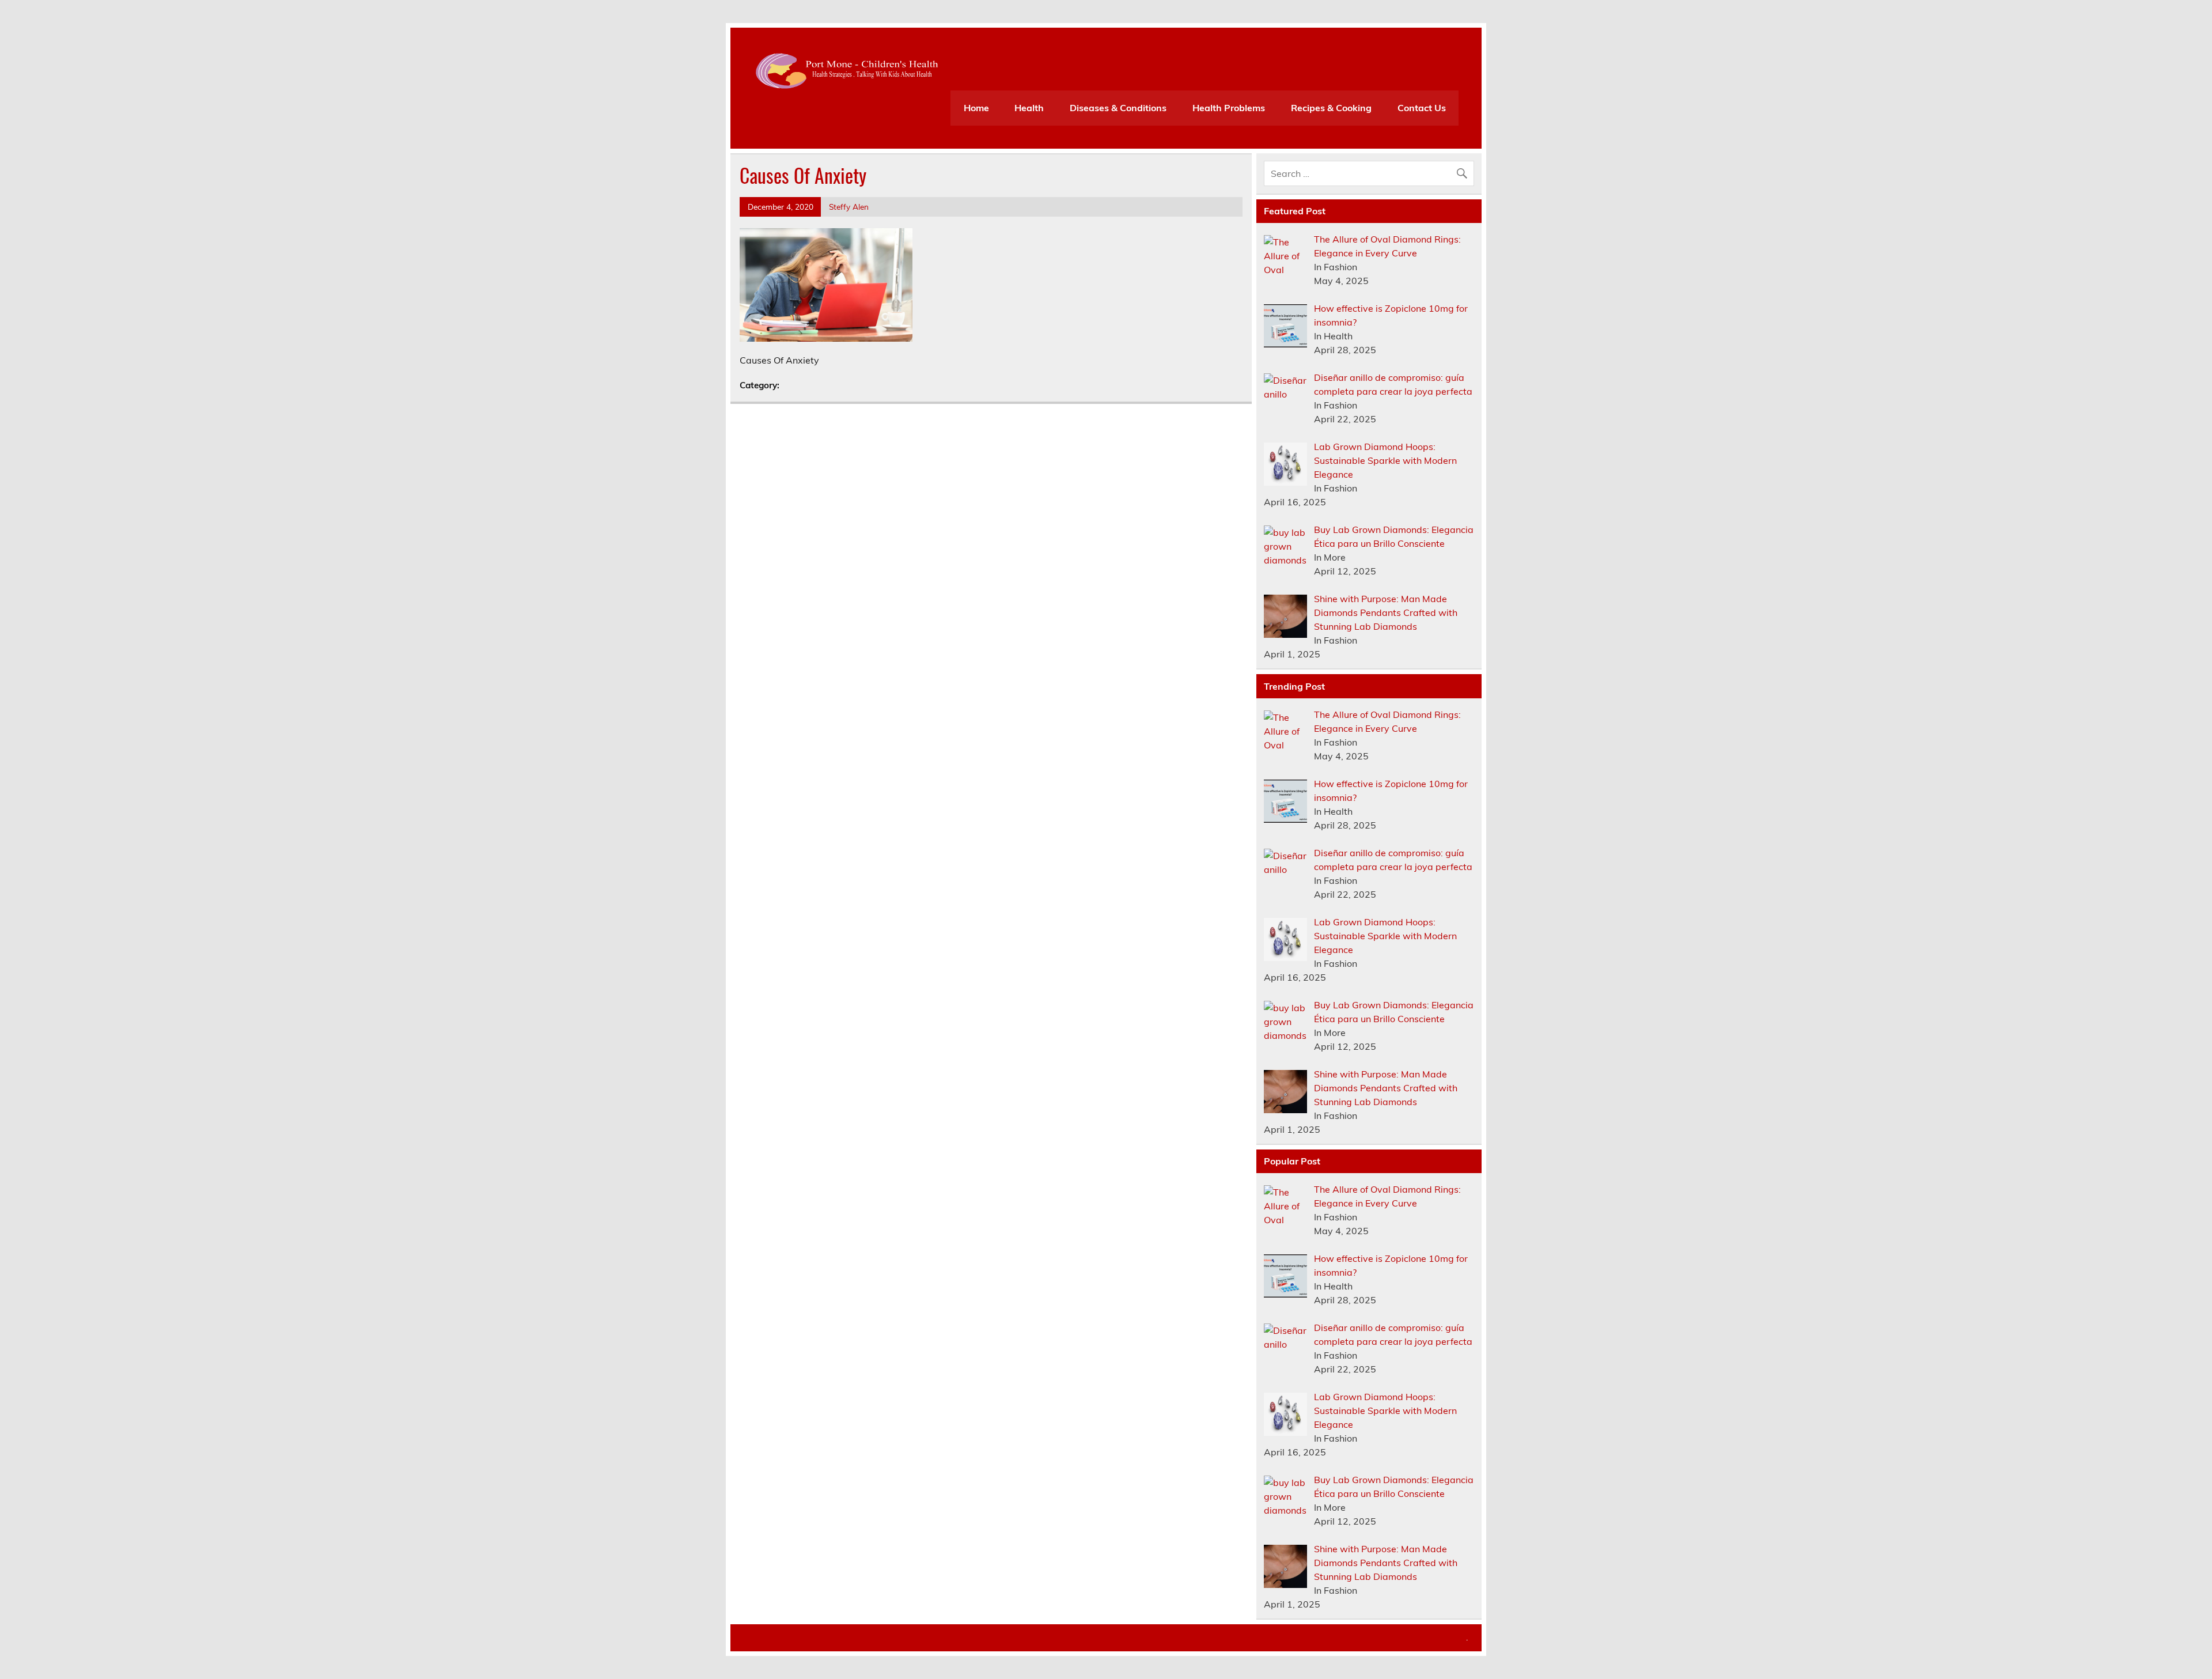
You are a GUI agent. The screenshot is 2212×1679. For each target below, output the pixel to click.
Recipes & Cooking (1331, 108)
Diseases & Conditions (1118, 108)
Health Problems (1229, 108)
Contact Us (1422, 108)
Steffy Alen (849, 207)
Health (1029, 108)
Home (976, 108)
